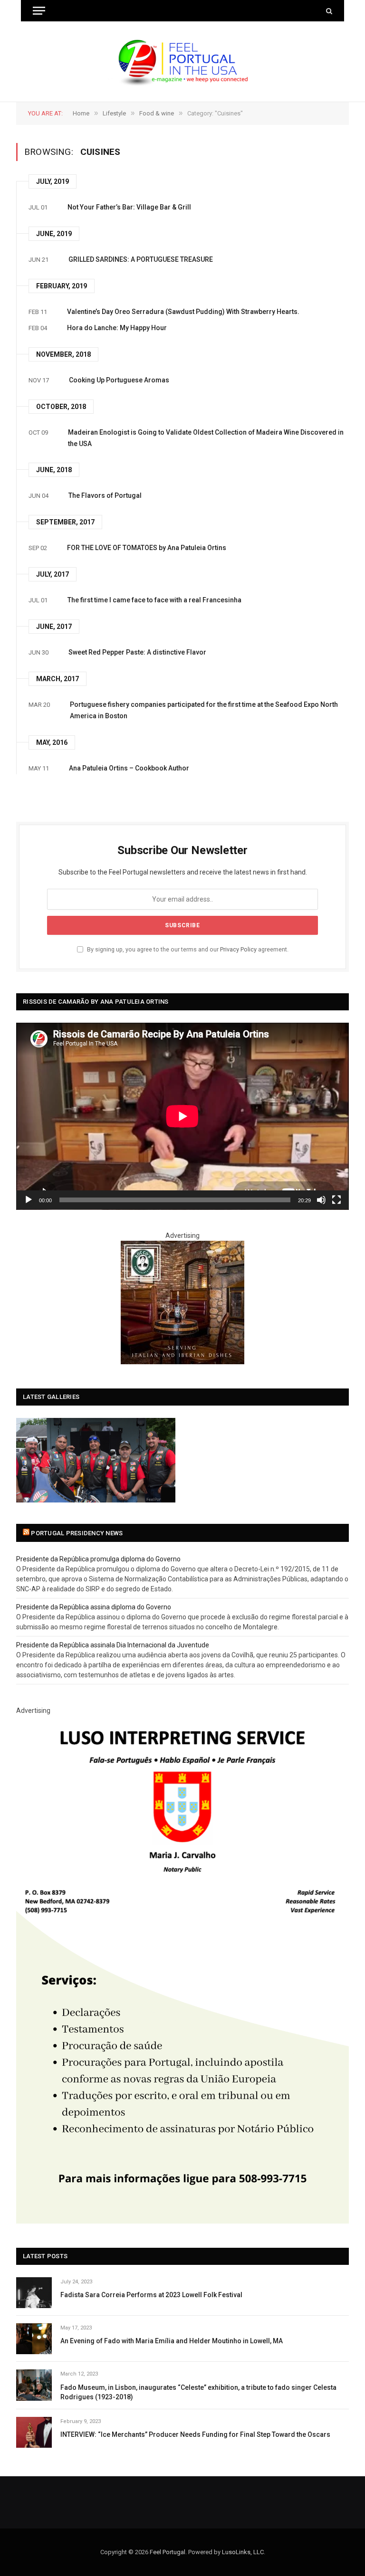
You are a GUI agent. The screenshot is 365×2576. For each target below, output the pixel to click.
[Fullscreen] (336, 1200)
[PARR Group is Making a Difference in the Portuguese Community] (96, 1460)
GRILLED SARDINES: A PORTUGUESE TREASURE (141, 259)
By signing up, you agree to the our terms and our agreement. (187, 949)
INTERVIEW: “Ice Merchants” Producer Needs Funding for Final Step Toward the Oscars (195, 2434)
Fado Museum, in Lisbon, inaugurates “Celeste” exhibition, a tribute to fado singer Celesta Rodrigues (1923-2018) (198, 2392)
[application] (182, 1116)
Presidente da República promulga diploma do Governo (98, 1559)
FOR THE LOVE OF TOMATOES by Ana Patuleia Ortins (147, 548)
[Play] (29, 1200)
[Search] (328, 11)
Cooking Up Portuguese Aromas (119, 380)
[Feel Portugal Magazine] (182, 62)
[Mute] (321, 1200)
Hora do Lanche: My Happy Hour (117, 328)
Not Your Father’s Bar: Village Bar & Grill (129, 207)
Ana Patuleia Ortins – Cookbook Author (129, 768)
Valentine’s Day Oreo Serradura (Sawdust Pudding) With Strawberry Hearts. (183, 312)
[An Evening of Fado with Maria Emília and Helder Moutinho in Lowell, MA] (34, 2339)
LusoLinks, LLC (243, 2552)
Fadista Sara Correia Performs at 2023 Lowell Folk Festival (151, 2295)
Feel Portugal (168, 2552)
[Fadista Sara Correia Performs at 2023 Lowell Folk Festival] (34, 2293)
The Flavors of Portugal (105, 495)
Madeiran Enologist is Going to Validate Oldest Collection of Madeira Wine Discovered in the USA (206, 438)
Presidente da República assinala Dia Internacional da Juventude (113, 1645)
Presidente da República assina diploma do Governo (94, 1607)
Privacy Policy (238, 949)
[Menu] (39, 11)
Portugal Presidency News (77, 1533)
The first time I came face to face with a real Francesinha (154, 600)
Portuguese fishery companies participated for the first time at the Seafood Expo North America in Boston (204, 710)
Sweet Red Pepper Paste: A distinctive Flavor (137, 652)
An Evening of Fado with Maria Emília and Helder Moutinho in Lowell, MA (172, 2341)
